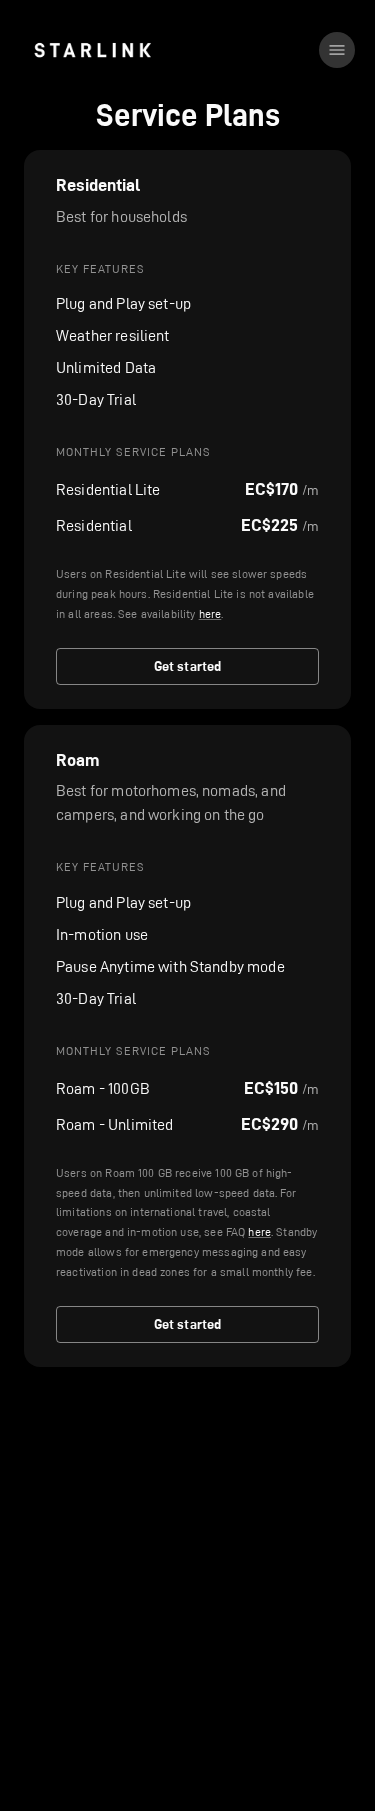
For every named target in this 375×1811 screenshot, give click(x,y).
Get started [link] (188, 666)
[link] (92, 50)
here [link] (210, 613)
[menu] (337, 50)
